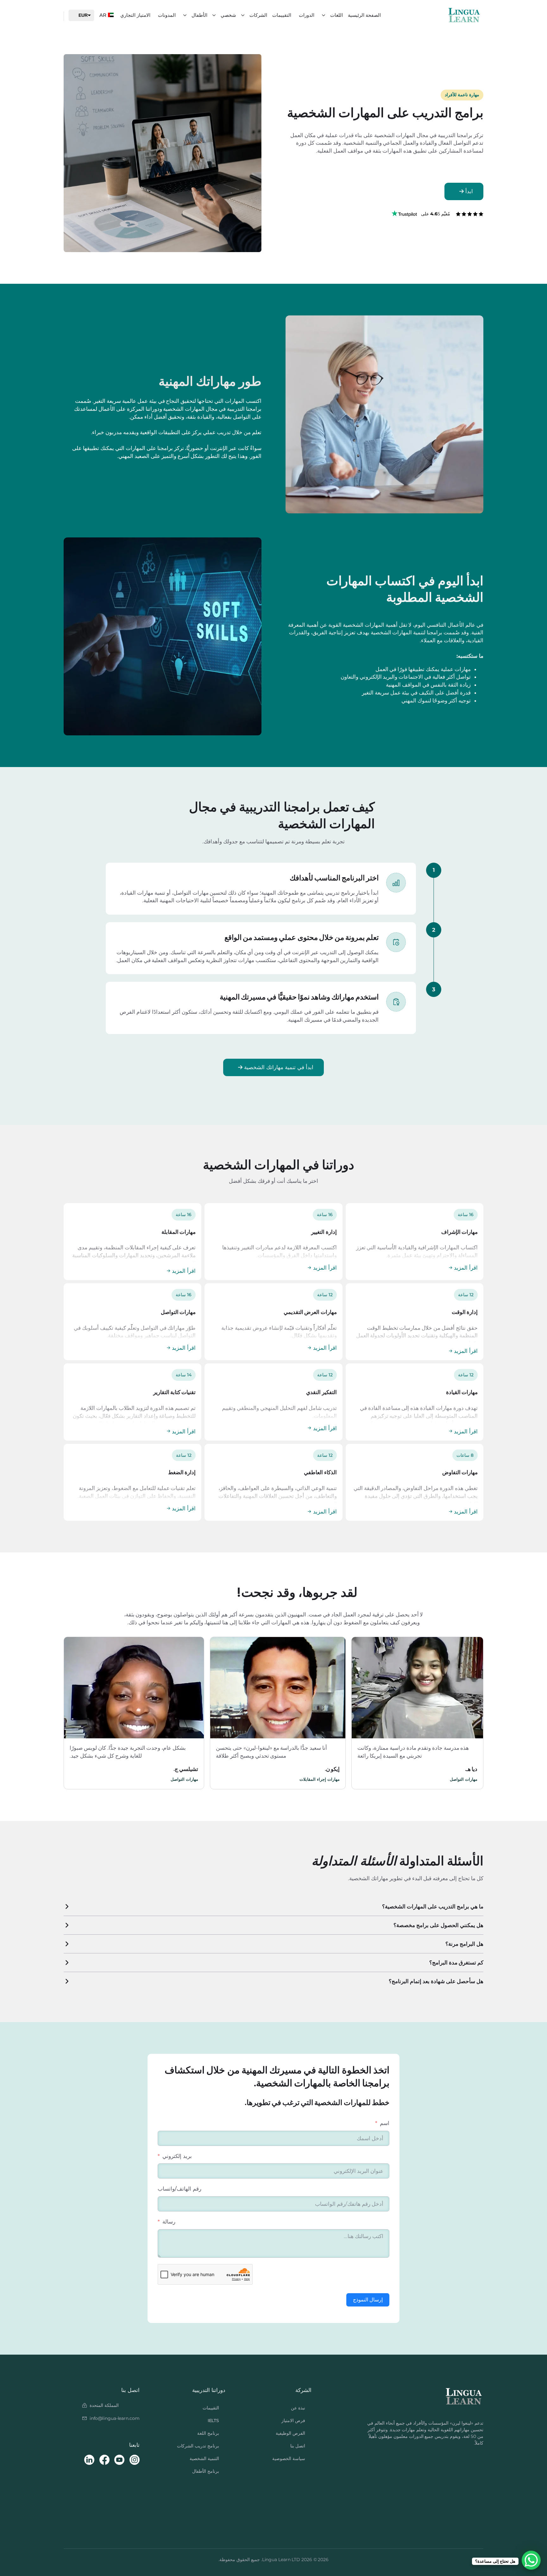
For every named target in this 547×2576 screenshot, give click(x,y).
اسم (385, 2123)
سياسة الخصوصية (289, 2459)
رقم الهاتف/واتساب (179, 2189)
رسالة (169, 2222)
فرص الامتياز (293, 2421)
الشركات (258, 15)
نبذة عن (298, 2408)
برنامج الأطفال (206, 2471)
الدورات (307, 15)
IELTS (214, 2421)
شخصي (228, 15)
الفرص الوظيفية (290, 2433)
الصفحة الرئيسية (364, 15)
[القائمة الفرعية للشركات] (243, 15)
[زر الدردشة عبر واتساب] (531, 2560)
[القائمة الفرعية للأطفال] (185, 15)
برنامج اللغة (208, 2433)
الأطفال (199, 15)
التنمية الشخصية (204, 2459)
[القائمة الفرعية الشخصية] (214, 15)
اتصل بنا (298, 2446)
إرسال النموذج (368, 2300)
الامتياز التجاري (135, 15)
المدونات (167, 15)
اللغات (336, 15)
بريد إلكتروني (177, 2156)
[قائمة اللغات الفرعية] (324, 15)
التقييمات (282, 15)
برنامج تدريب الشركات (198, 2446)
